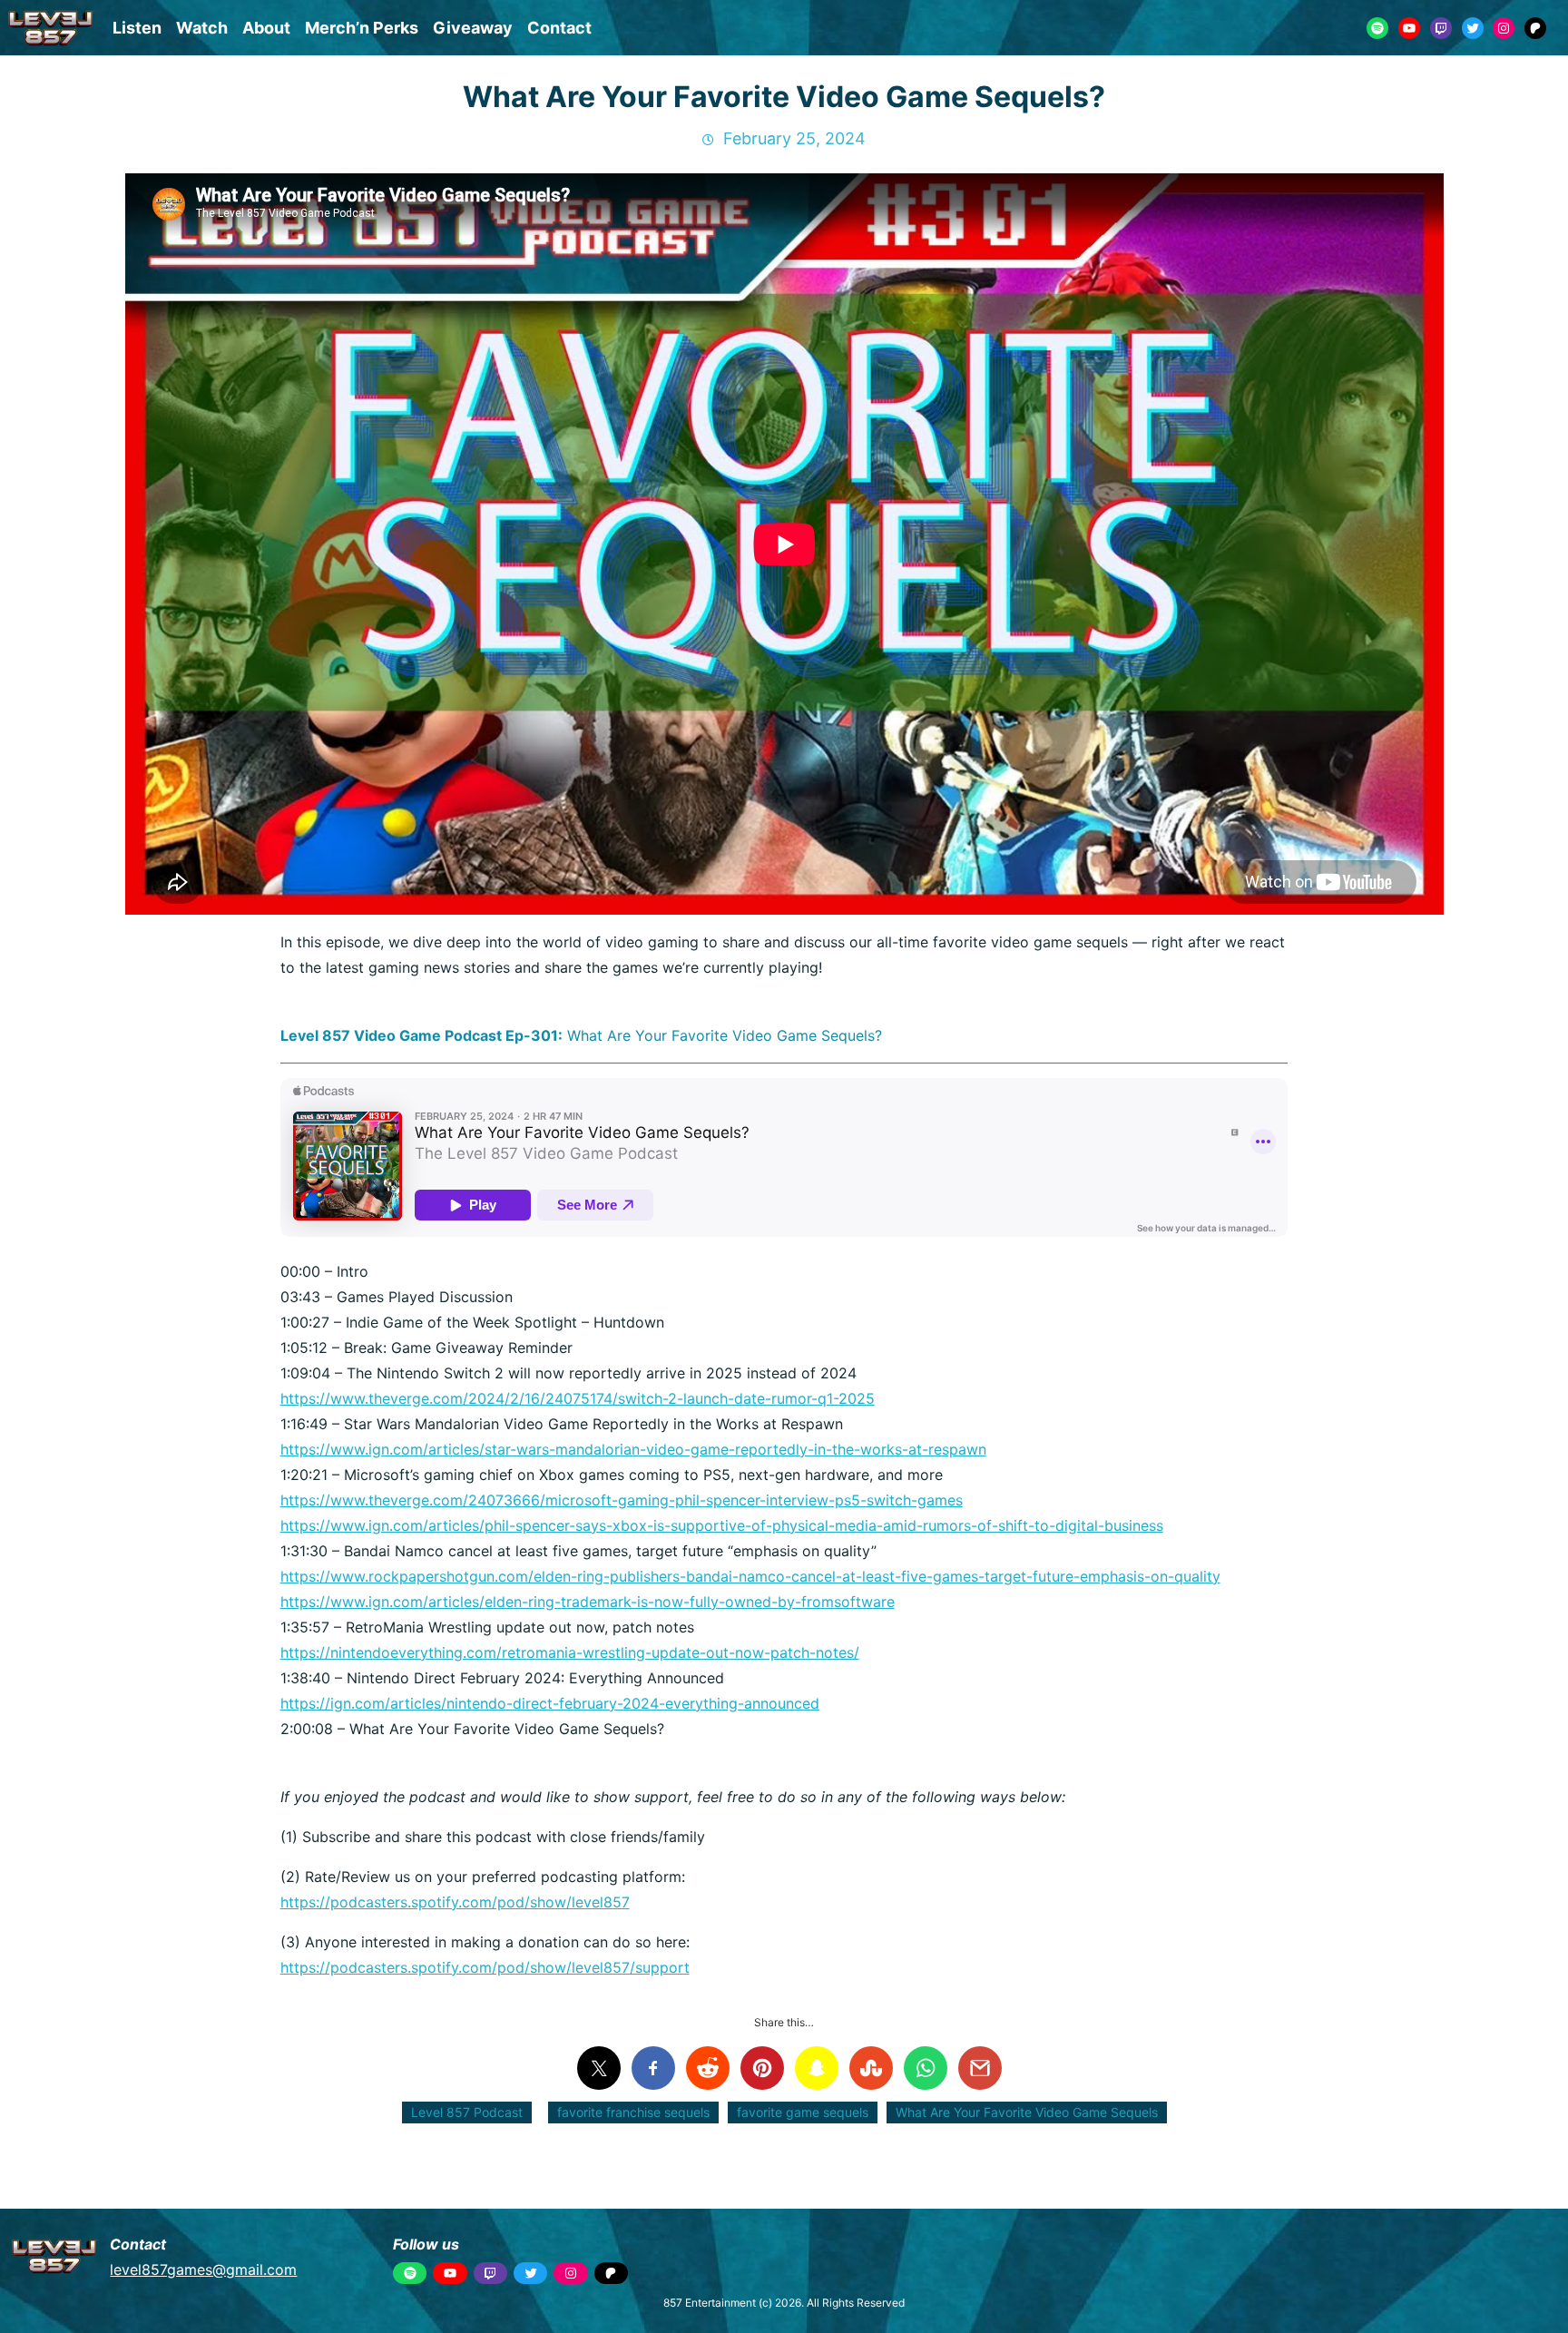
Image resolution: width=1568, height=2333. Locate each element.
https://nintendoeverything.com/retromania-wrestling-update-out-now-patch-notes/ (570, 1652)
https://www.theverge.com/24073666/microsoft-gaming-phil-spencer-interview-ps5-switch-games (622, 1500)
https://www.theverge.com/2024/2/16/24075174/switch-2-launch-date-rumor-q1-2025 (578, 1398)
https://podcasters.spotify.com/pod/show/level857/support (485, 1967)
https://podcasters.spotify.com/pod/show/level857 (455, 1902)
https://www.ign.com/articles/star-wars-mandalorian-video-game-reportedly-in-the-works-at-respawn (633, 1449)
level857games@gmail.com (203, 2269)
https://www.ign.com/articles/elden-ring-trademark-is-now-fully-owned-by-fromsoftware (588, 1602)
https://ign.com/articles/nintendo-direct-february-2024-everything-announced (550, 1703)
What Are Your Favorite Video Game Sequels (1027, 2112)
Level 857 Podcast (467, 2112)
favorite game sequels (803, 2112)
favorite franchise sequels (633, 2112)
